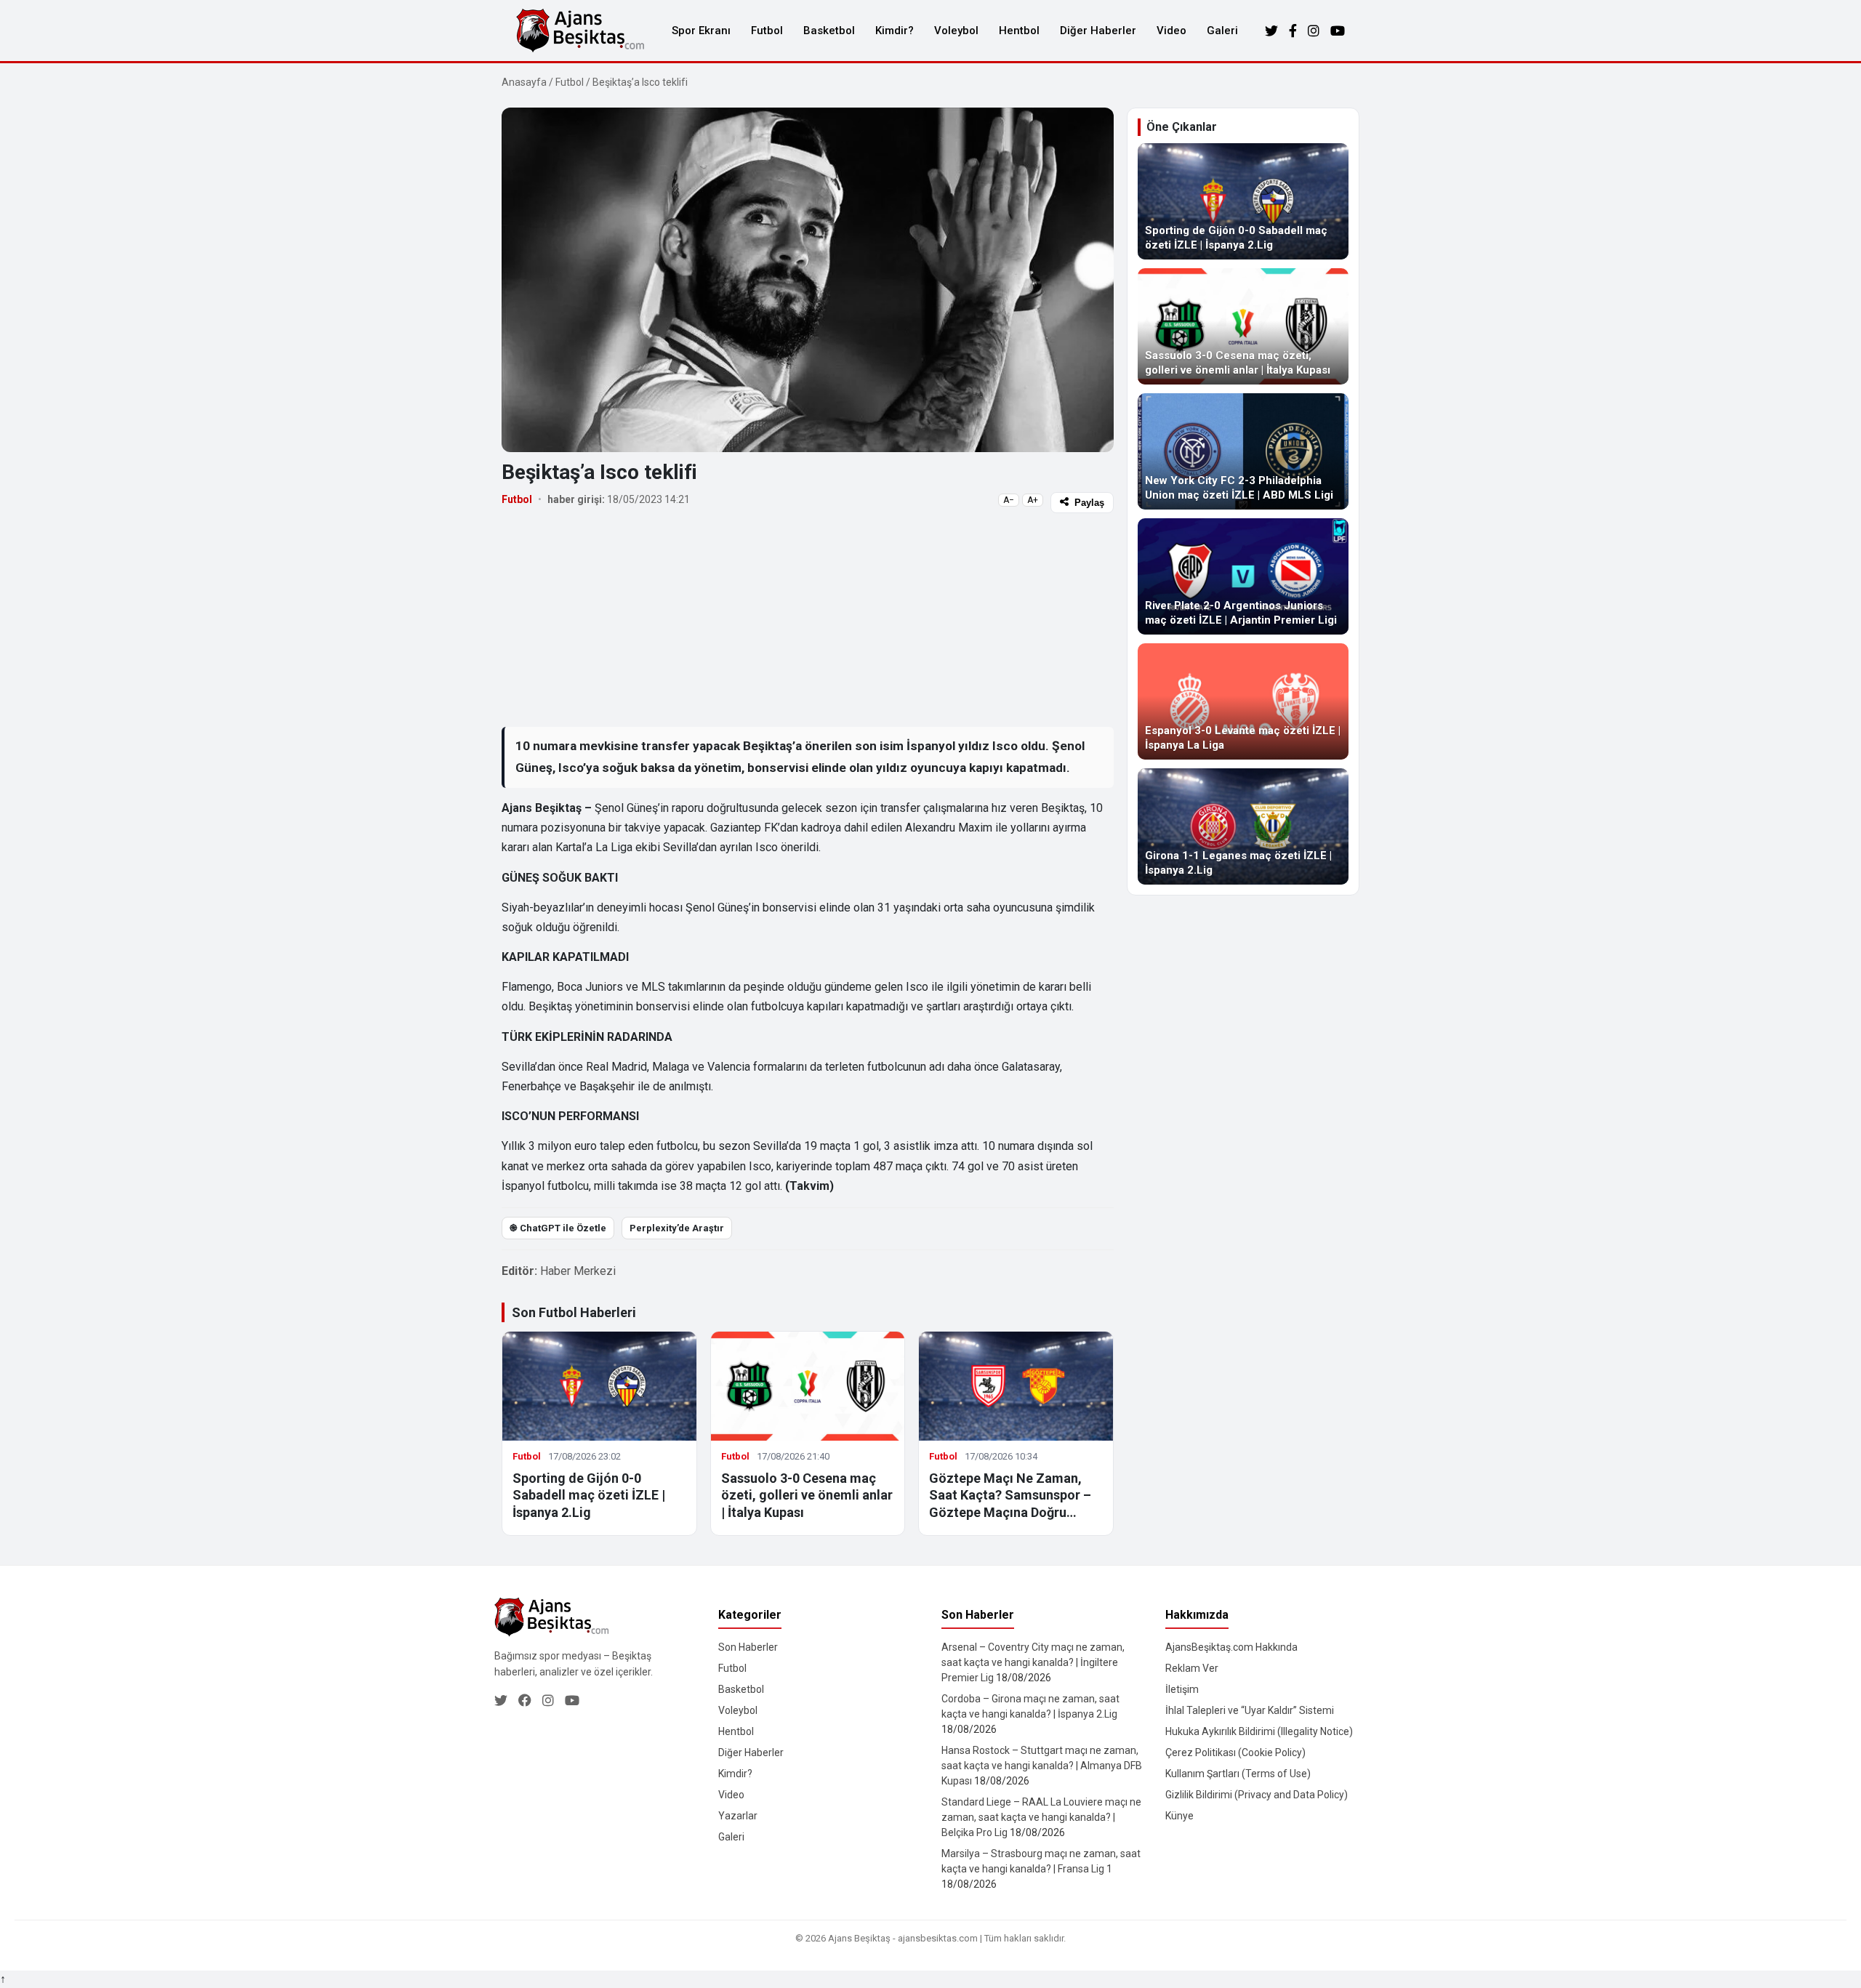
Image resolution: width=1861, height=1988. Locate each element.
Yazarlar (738, 1816)
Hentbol (1019, 31)
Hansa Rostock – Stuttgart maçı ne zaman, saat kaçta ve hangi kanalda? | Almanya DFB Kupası (1042, 1766)
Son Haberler (748, 1647)
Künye (1179, 1816)
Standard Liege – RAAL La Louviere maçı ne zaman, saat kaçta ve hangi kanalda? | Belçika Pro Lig (1041, 1817)
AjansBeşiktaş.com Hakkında (1231, 1647)
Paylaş (1089, 503)
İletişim (1182, 1689)
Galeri (1222, 31)
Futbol (767, 31)
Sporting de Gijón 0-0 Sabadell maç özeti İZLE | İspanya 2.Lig (589, 1495)
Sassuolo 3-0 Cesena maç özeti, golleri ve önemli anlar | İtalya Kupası (807, 1495)
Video (1171, 31)
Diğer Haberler (1098, 31)
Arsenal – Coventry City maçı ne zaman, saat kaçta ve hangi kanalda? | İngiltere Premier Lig (1033, 1662)
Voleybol (956, 31)
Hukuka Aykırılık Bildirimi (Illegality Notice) (1259, 1731)
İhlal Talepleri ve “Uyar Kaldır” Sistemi (1250, 1710)
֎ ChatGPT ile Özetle (558, 1228)
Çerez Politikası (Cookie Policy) (1235, 1752)
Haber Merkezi (578, 1271)
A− (1009, 500)
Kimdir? (895, 31)
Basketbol (829, 31)
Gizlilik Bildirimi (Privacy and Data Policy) (1257, 1795)
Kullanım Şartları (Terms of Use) (1238, 1774)
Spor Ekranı (701, 31)
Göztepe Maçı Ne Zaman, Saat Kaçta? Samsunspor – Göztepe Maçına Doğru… (1010, 1495)
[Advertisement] (808, 619)
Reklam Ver (1192, 1668)
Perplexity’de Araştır (677, 1228)
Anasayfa (524, 82)
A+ (1033, 500)
